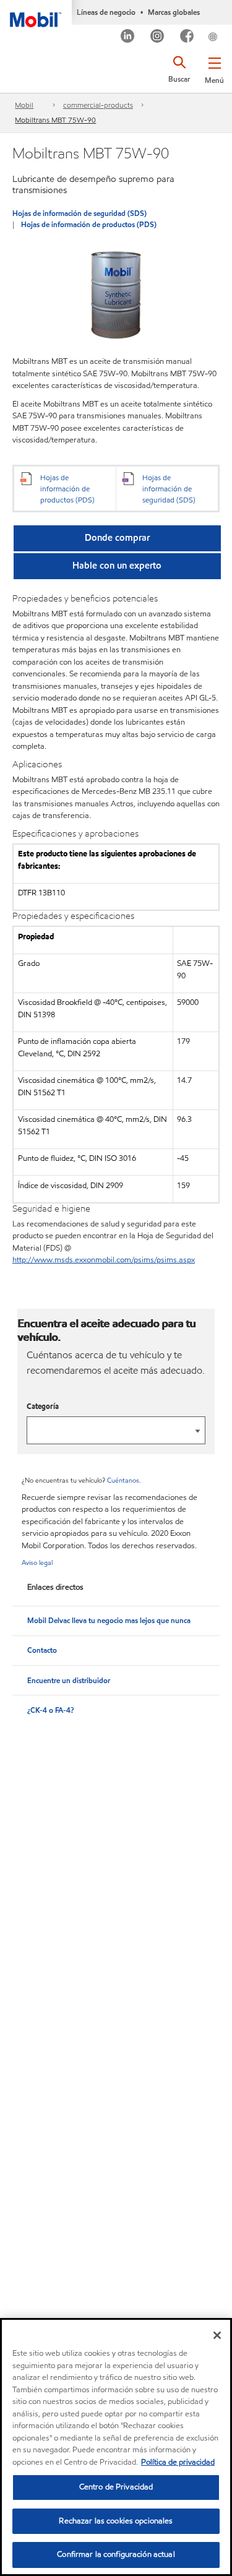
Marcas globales (174, 12)
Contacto (42, 1650)
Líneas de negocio (106, 12)
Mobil (24, 105)
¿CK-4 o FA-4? (50, 1710)
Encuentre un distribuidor (69, 1680)
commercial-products (98, 105)
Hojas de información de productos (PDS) (89, 224)
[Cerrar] (217, 2335)
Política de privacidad (178, 2462)
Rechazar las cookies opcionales (116, 2521)
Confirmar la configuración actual (116, 2554)
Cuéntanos (123, 1480)
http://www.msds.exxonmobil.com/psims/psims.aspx (104, 1260)
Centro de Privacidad (116, 2487)
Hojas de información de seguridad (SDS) (79, 213)
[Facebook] (187, 37)
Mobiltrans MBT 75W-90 (55, 120)
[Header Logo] (36, 14)
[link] (228, 27)
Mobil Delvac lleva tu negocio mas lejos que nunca (109, 1620)
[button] (214, 68)
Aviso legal (37, 1562)
